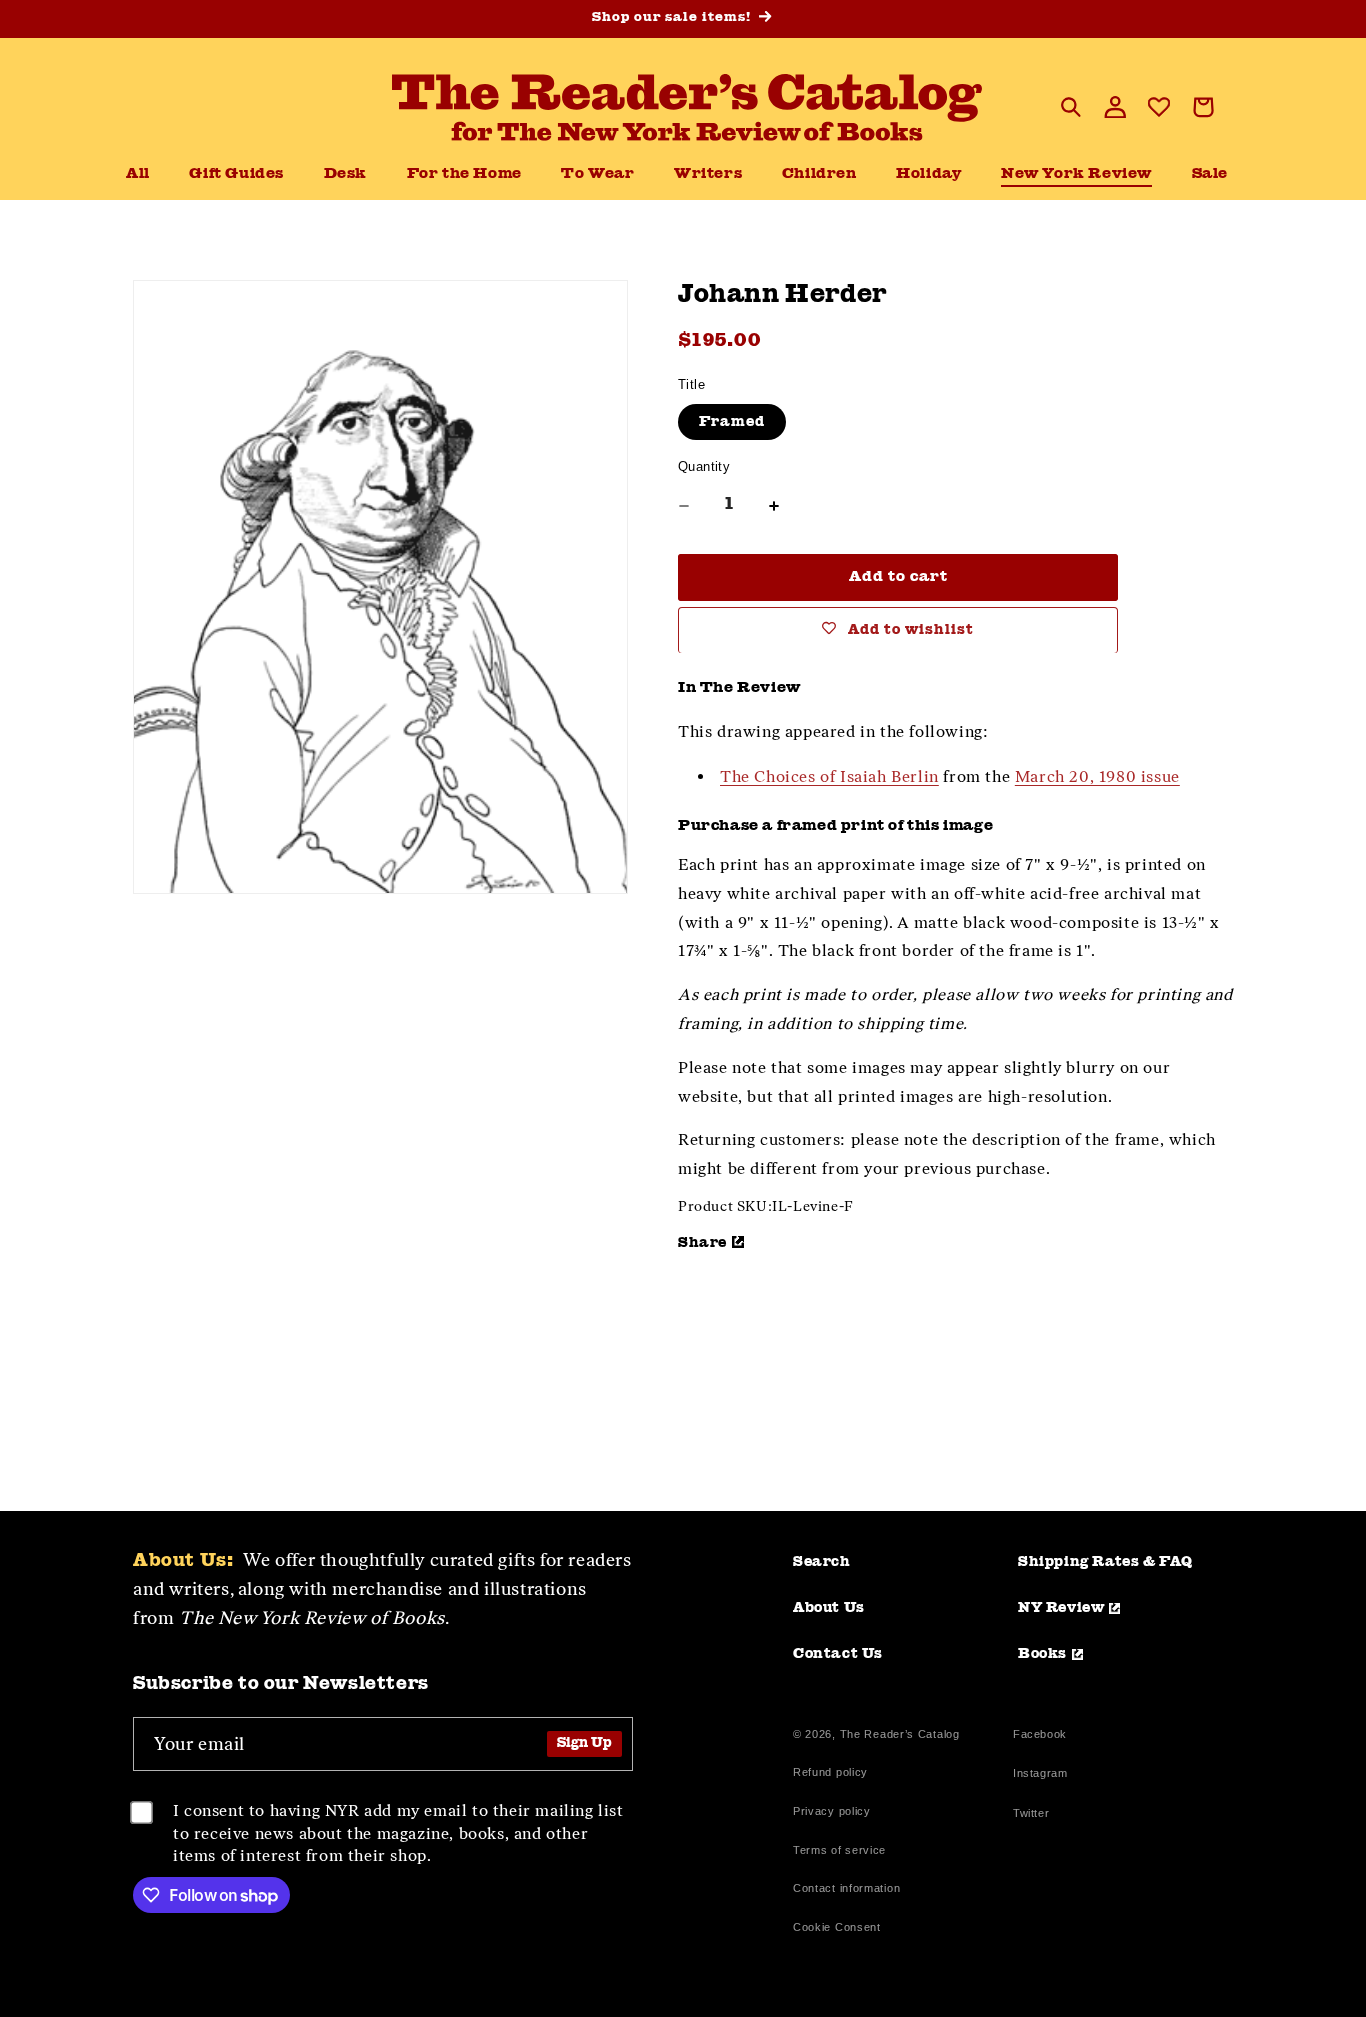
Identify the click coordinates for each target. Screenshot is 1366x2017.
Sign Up (584, 1743)
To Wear (597, 174)
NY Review (1061, 1608)
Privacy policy (832, 1811)
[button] (345, 175)
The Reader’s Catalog (900, 1734)
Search (822, 1562)
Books (1042, 1654)
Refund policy (830, 1772)
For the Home (464, 174)
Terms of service (839, 1850)
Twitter (1035, 1815)
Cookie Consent (837, 1927)
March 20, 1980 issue (1097, 775)
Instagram (1040, 1775)
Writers (708, 174)
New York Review (1076, 174)
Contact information (846, 1888)
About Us (829, 1608)
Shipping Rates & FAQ (1105, 1562)
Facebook (1040, 1736)
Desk (345, 174)
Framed (732, 422)
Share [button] (702, 1242)
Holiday (928, 174)
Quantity (704, 466)
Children (819, 174)
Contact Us (838, 1654)
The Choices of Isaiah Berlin (829, 775)
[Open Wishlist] (1159, 107)
